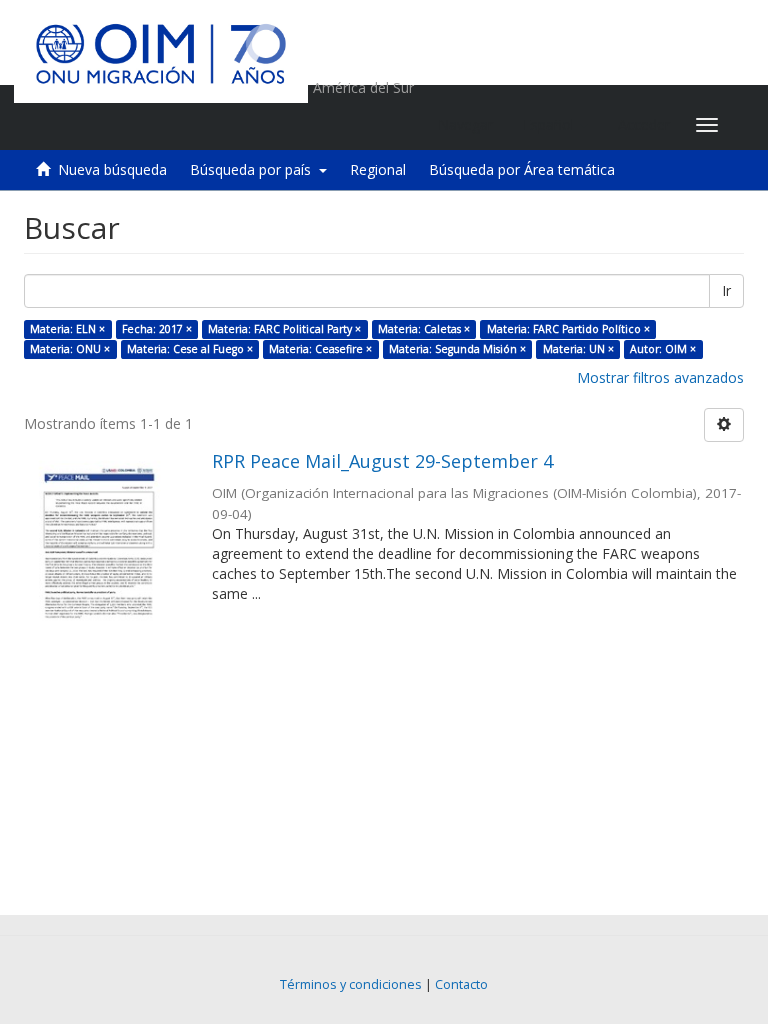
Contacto (461, 984)
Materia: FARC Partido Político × (568, 329)
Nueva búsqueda (112, 169)
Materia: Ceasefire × (320, 349)
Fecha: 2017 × (157, 329)
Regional (378, 169)
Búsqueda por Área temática (522, 169)
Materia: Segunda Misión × (457, 349)
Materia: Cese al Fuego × (190, 349)
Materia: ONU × (70, 349)
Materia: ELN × (67, 329)
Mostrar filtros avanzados (660, 377)
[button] (555, 125)
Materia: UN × (578, 349)
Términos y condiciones (351, 984)
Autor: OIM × (663, 349)
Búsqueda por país (254, 169)
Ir (726, 290)
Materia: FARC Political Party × (284, 329)
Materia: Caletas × (424, 329)
